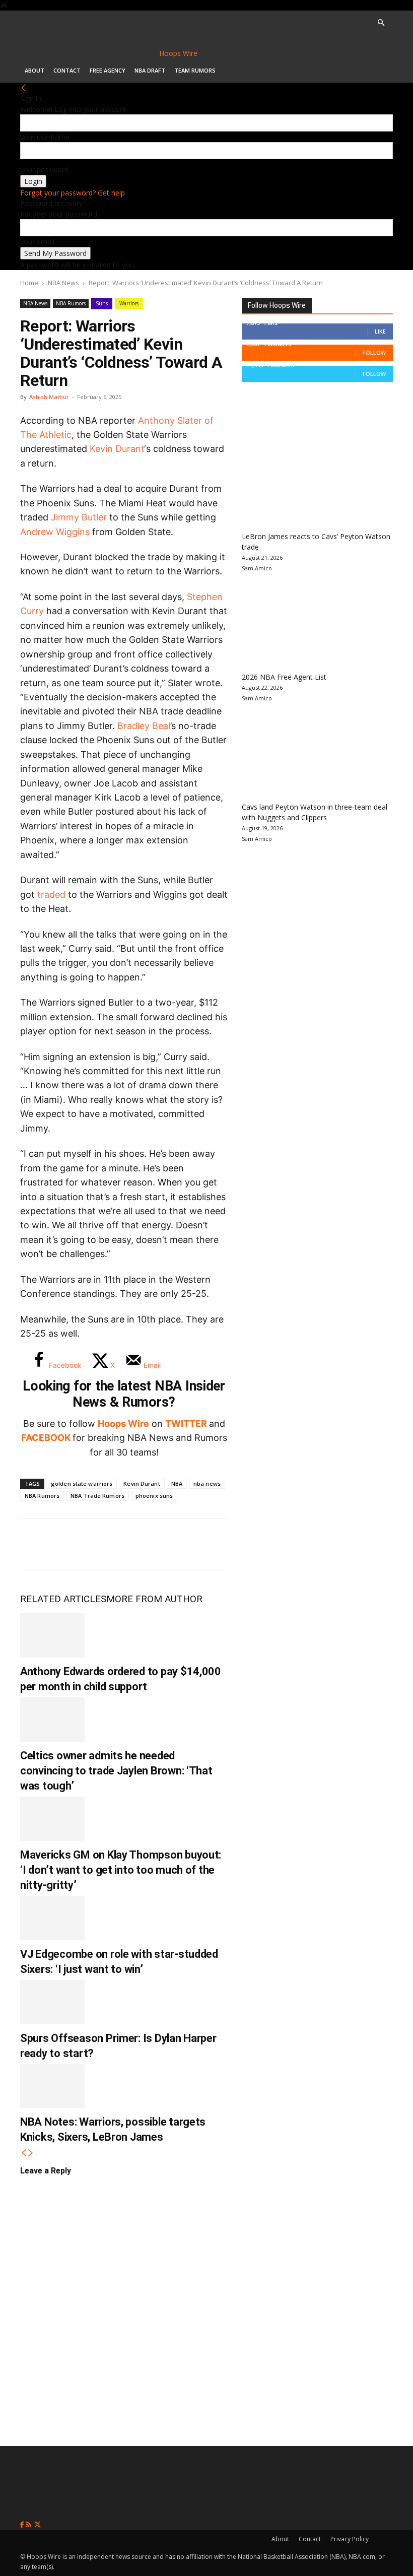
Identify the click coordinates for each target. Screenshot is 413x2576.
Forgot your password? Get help (73, 193)
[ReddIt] (135, 1544)
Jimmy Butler (79, 517)
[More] (202, 1544)
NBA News (63, 283)
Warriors (129, 303)
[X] (68, 1544)
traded (51, 895)
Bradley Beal (144, 726)
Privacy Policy (350, 2539)
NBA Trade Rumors (97, 1496)
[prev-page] (24, 2153)
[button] (381, 23)
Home (29, 283)
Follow (374, 352)
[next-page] (31, 2153)
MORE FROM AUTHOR (154, 1599)
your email (37, 242)
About (35, 70)
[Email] (168, 1544)
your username (45, 137)
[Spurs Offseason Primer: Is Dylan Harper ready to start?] (52, 2002)
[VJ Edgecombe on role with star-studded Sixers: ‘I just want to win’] (52, 1918)
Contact (67, 70)
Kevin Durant (117, 449)
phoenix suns (154, 1496)
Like (380, 331)
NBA (177, 1483)
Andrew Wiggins (55, 532)
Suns (102, 303)
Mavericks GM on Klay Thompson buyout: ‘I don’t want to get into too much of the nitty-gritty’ (121, 1870)
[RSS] (29, 2525)
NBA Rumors (71, 303)
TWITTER (186, 1424)
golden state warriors (82, 1483)
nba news (207, 1483)
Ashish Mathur (49, 397)
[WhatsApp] (102, 1544)
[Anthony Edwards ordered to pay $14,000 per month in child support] (52, 1635)
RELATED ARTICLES (63, 1599)
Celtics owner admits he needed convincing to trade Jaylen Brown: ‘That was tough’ (116, 1771)
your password (44, 170)
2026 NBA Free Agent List (284, 677)
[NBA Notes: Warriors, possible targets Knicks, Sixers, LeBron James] (52, 2086)
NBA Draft (150, 70)
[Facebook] (35, 1544)
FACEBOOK (46, 1438)
